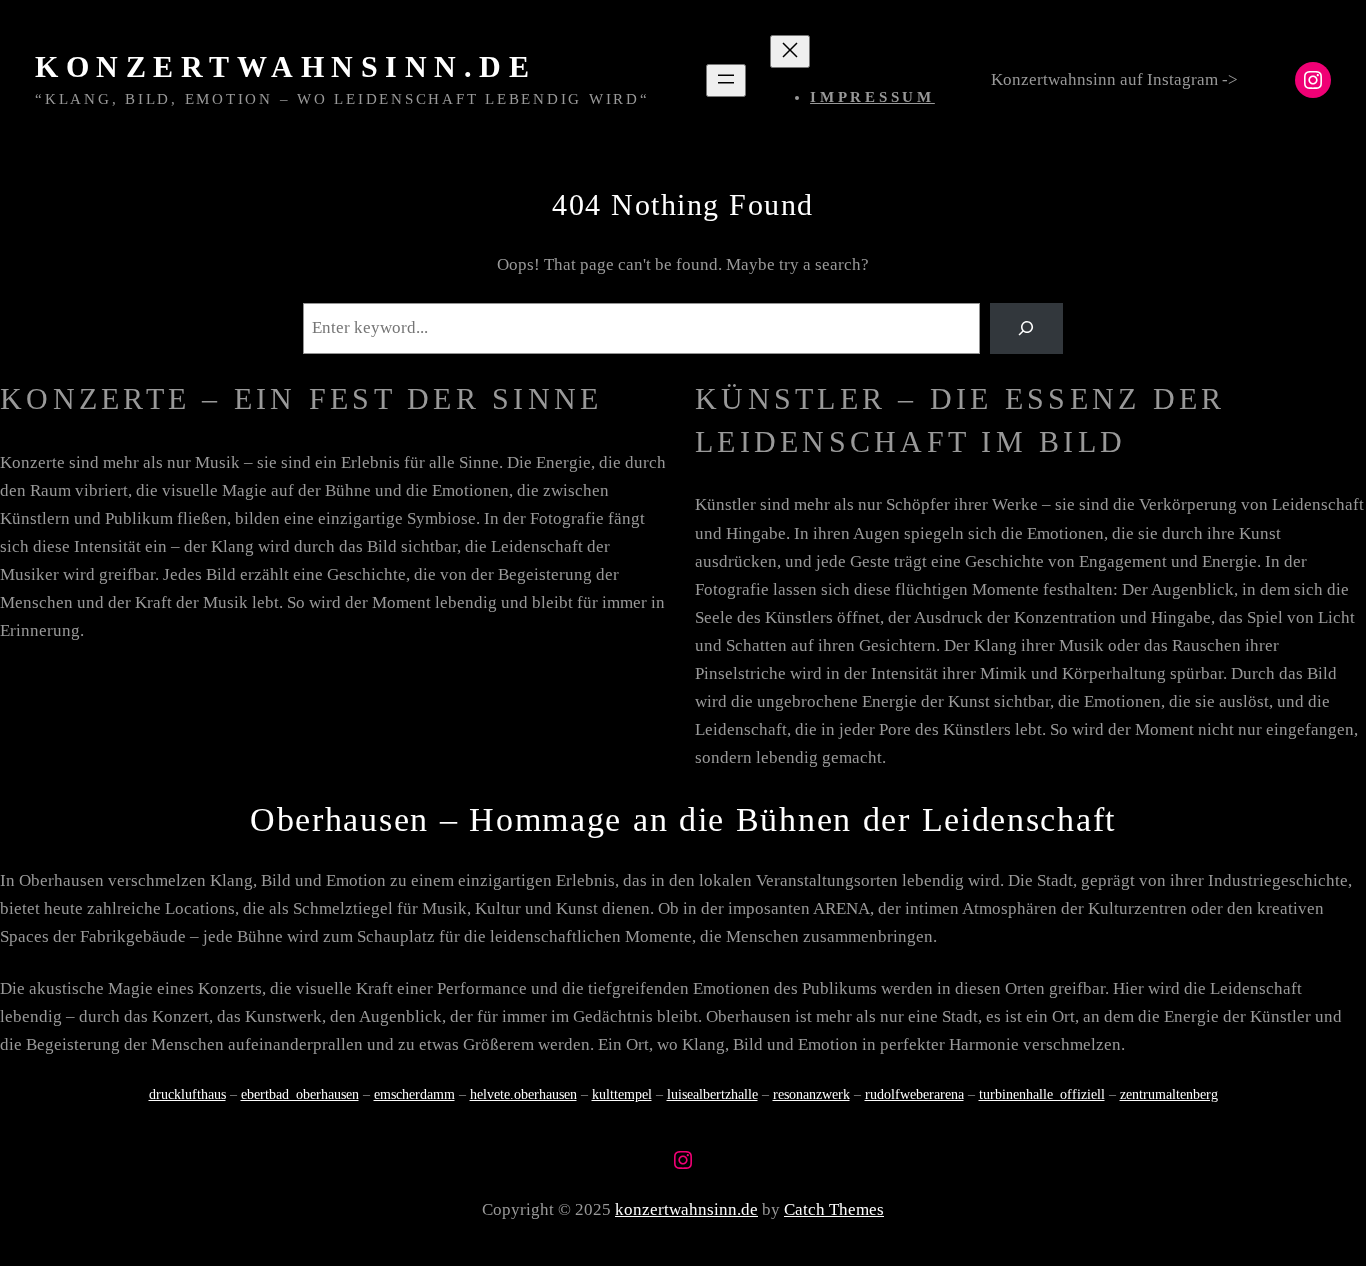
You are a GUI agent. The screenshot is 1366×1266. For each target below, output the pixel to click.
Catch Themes (834, 1209)
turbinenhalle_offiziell (1042, 1094)
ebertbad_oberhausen (300, 1094)
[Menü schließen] (790, 51)
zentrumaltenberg (1169, 1094)
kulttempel (622, 1094)
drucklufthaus (187, 1094)
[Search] (1026, 328)
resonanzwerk (811, 1094)
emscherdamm (414, 1094)
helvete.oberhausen (523, 1094)
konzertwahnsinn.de (285, 66)
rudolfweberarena (914, 1094)
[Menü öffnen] (726, 80)
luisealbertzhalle (712, 1094)
